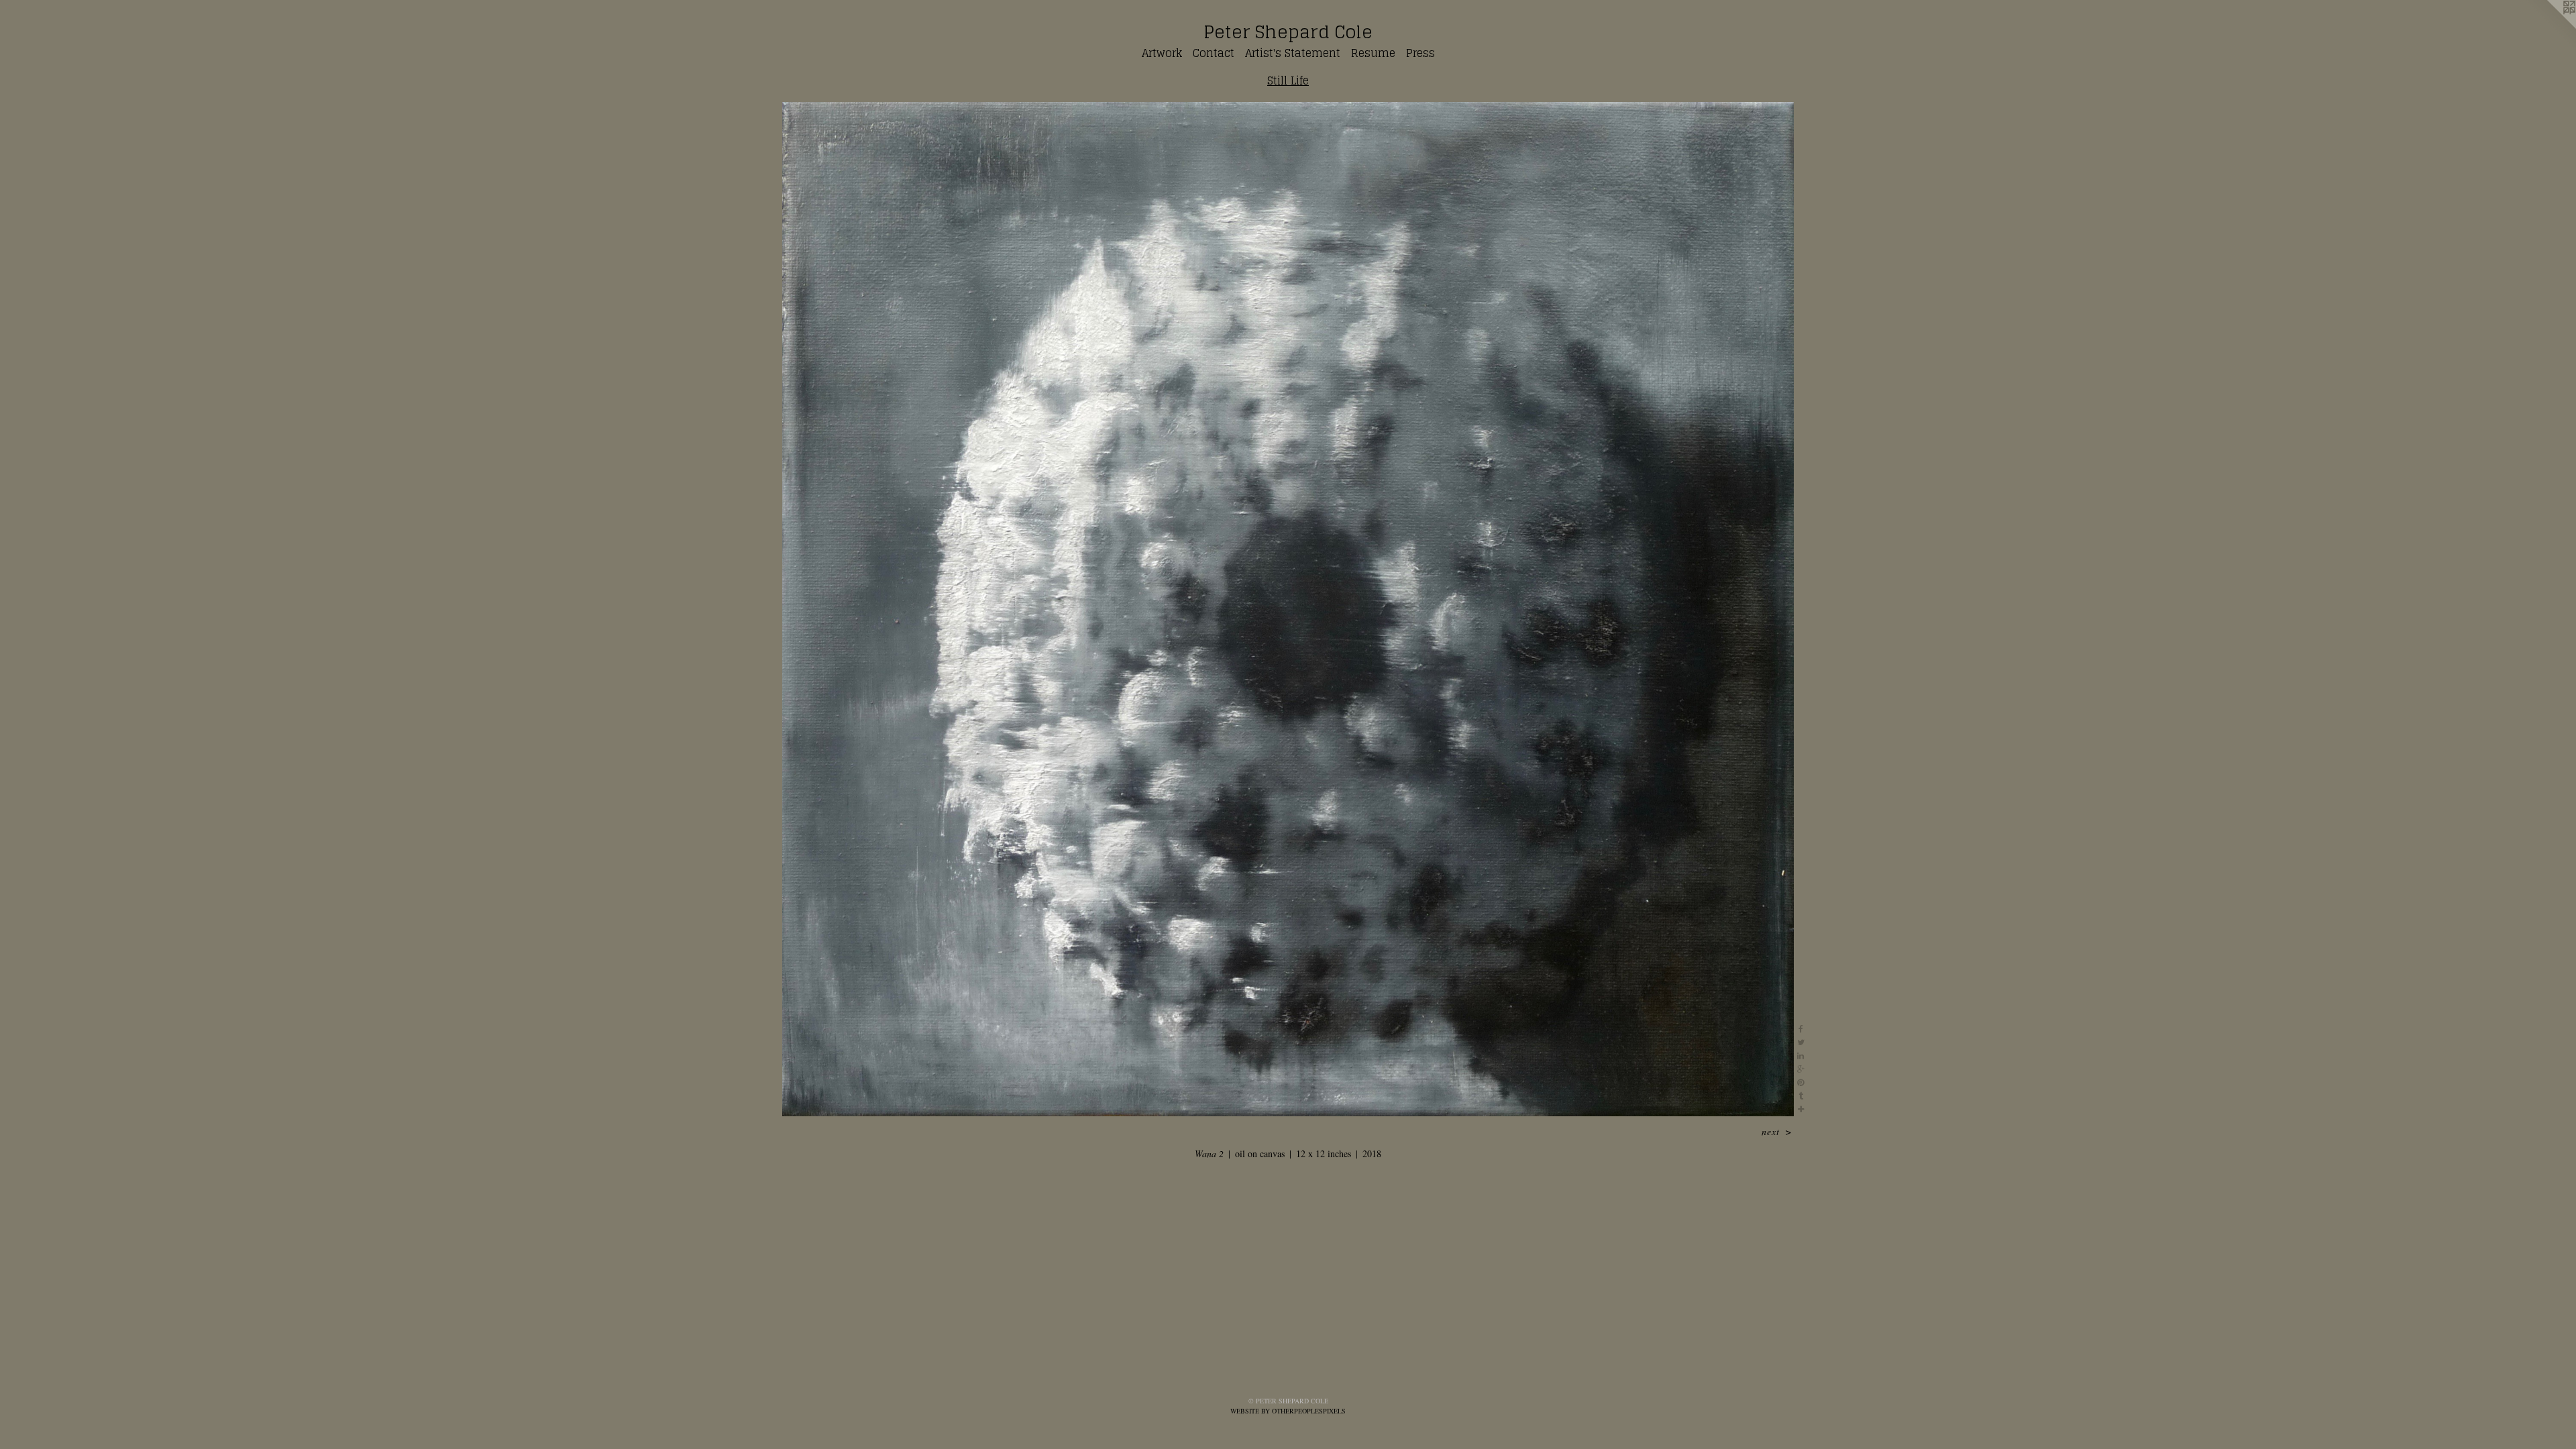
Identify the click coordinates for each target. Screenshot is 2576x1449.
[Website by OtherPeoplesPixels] (2549, 27)
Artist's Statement (1293, 53)
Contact (1214, 53)
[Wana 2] (1288, 609)
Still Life (1288, 80)
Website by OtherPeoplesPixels (1288, 1411)
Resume (1373, 53)
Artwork (1162, 53)
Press (1420, 53)
